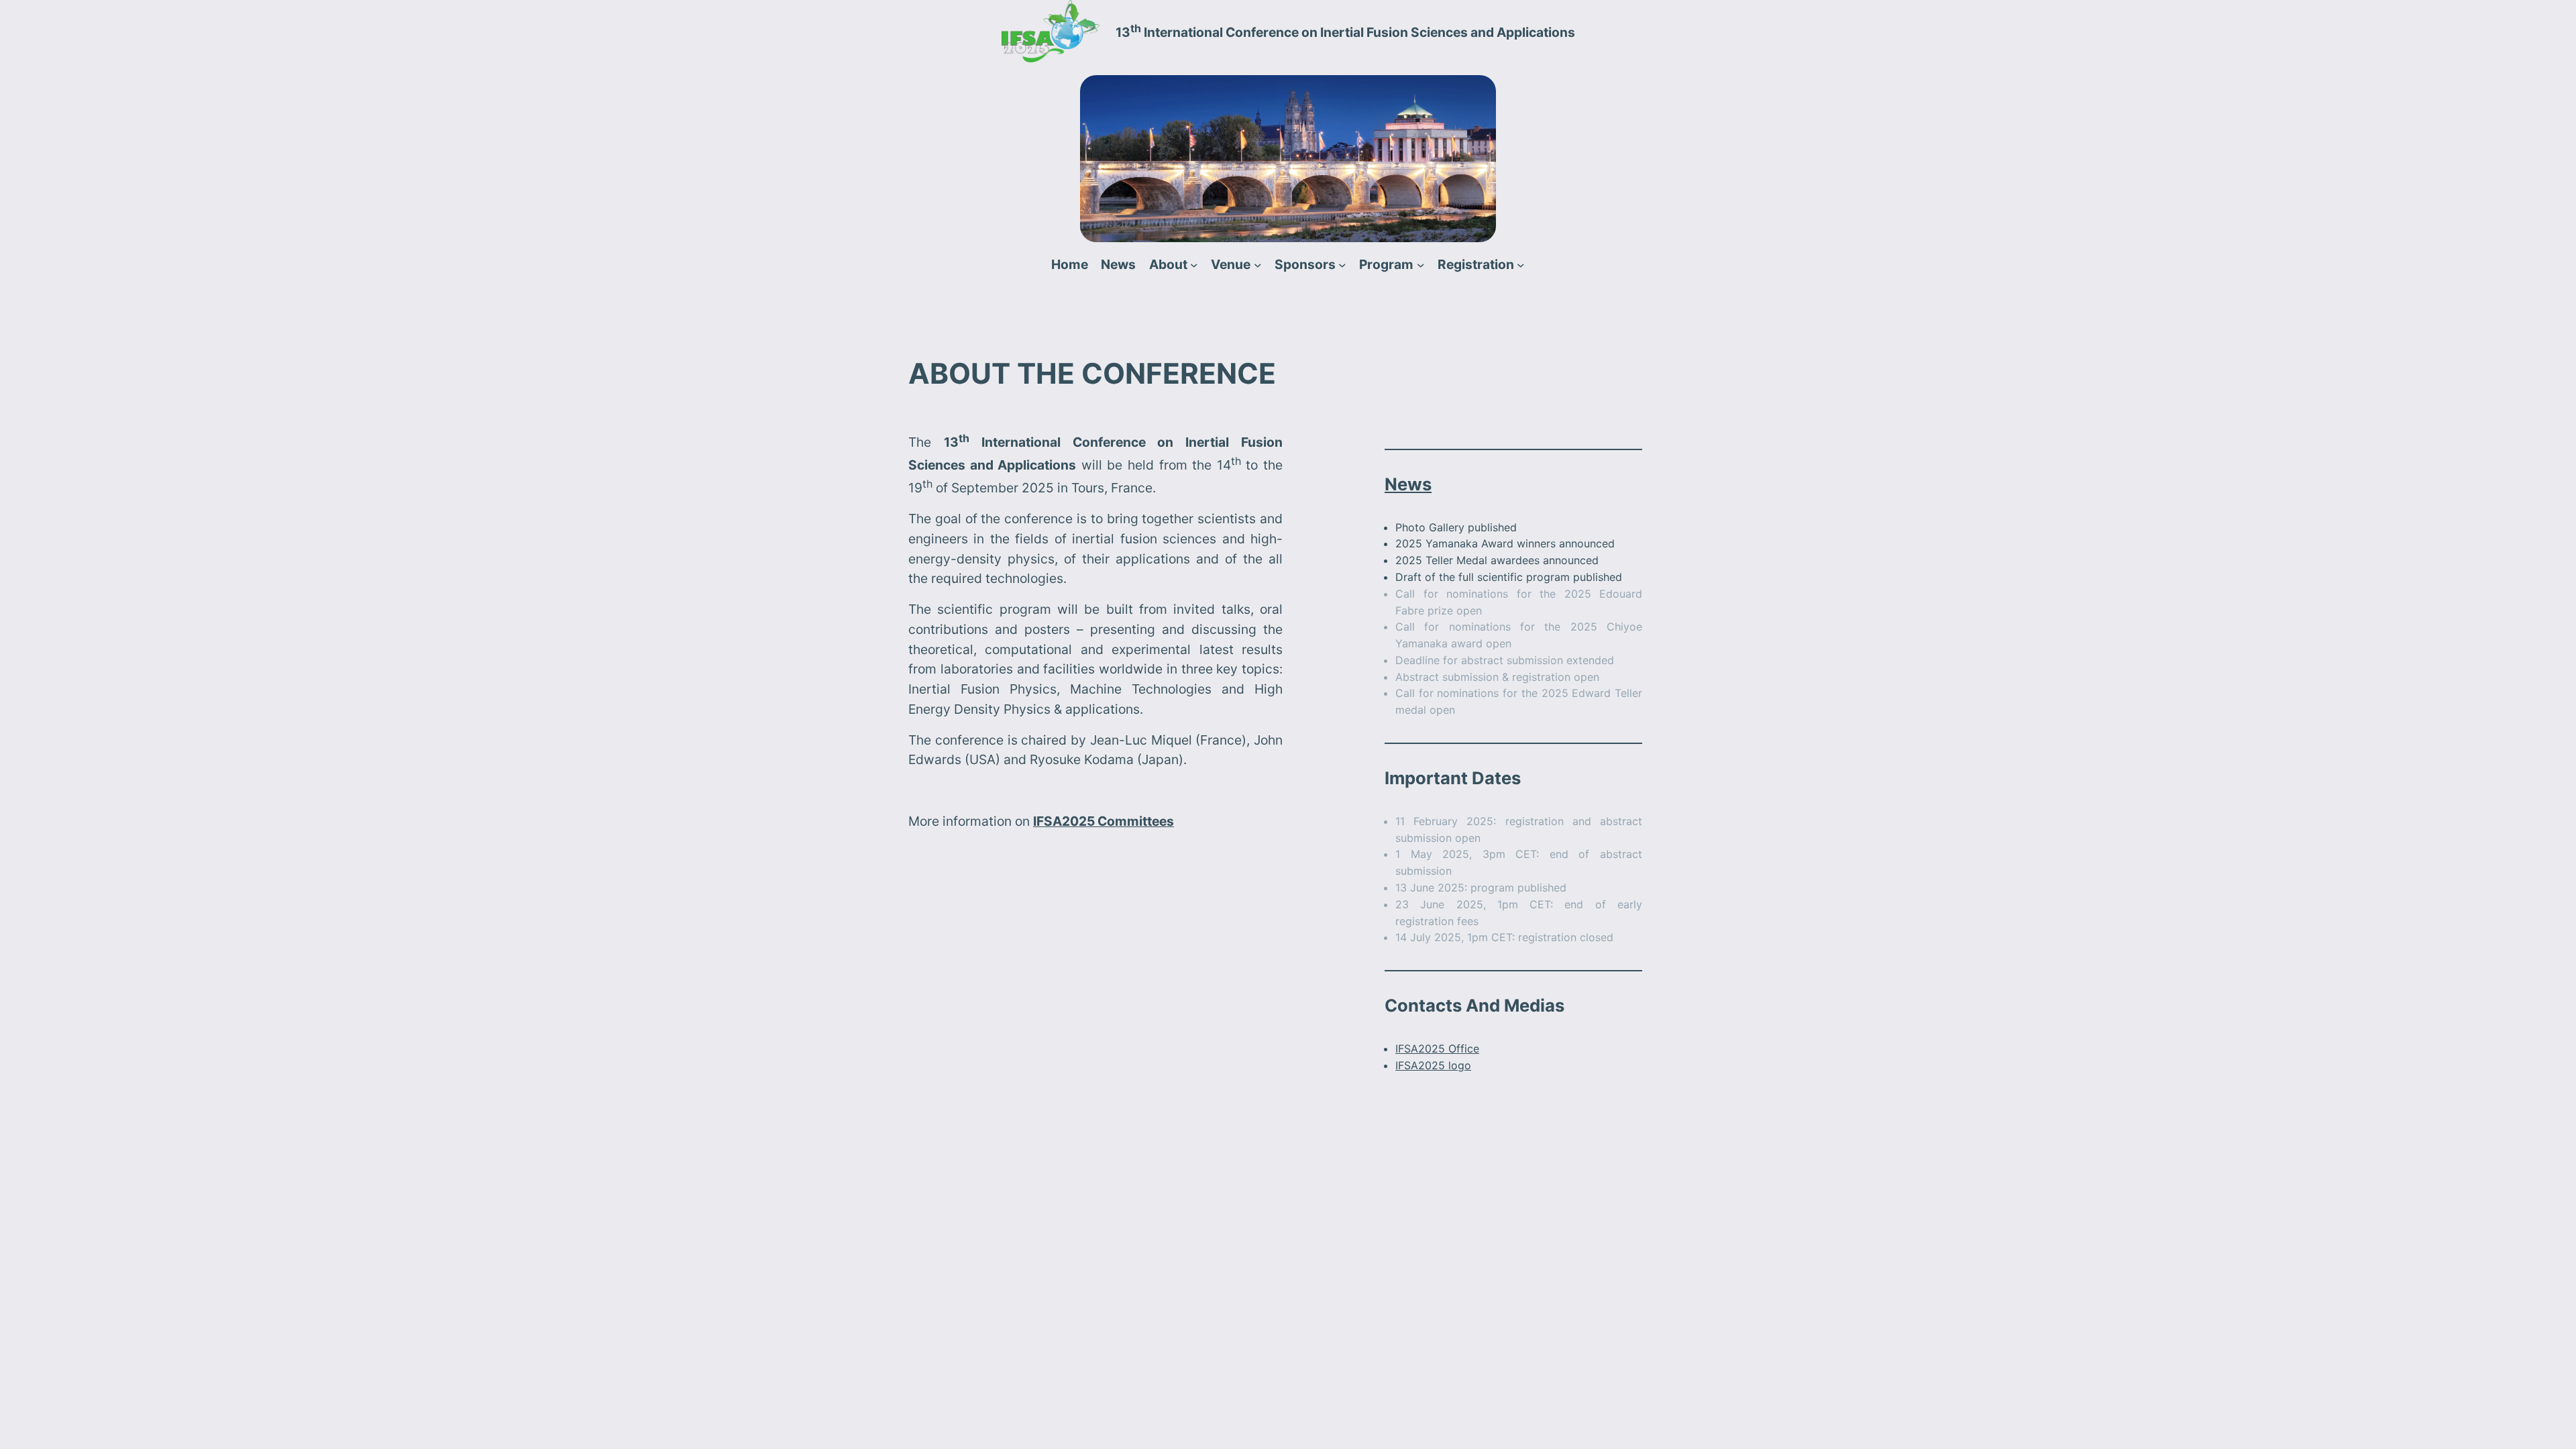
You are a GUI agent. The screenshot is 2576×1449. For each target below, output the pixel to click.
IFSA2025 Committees (1104, 821)
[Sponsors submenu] (1342, 265)
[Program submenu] (1421, 265)
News (1408, 484)
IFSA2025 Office (1437, 1049)
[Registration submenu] (1521, 265)
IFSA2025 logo (1433, 1065)
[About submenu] (1194, 265)
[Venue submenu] (1258, 265)
